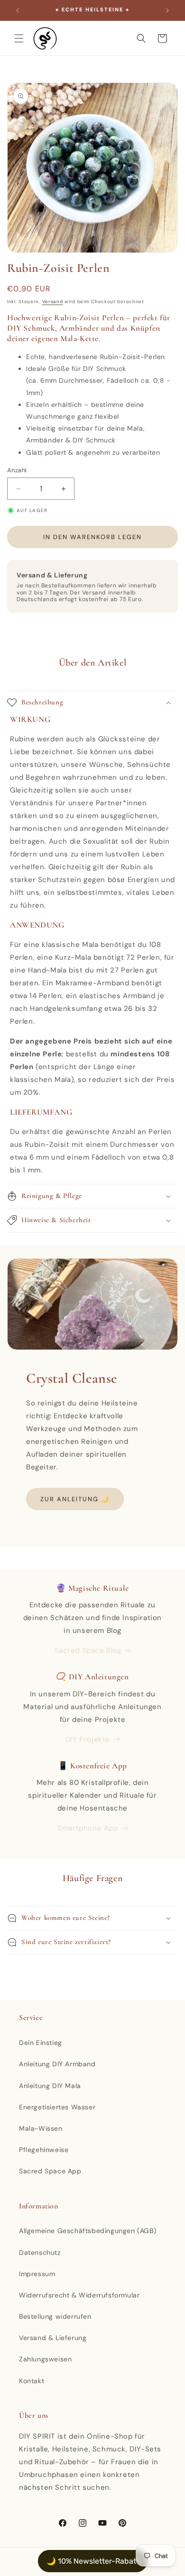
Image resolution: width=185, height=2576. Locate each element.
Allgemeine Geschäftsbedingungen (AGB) (88, 2231)
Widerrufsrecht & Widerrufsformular (79, 2295)
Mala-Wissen (41, 2128)
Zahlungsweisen (45, 2359)
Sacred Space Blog (88, 1650)
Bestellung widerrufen (55, 2316)
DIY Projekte (88, 1739)
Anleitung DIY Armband (57, 2064)
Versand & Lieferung (53, 2338)
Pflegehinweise (44, 2150)
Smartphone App (88, 1828)
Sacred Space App (50, 2171)
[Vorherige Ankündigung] (18, 10)
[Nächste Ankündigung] (167, 10)
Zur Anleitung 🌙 (75, 1499)
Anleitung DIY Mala (50, 2086)
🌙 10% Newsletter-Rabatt (93, 2561)
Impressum (37, 2274)
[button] (19, 38)
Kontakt (32, 2381)
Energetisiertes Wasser (57, 2107)
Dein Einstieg (41, 2043)
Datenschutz (40, 2252)
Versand (53, 302)
